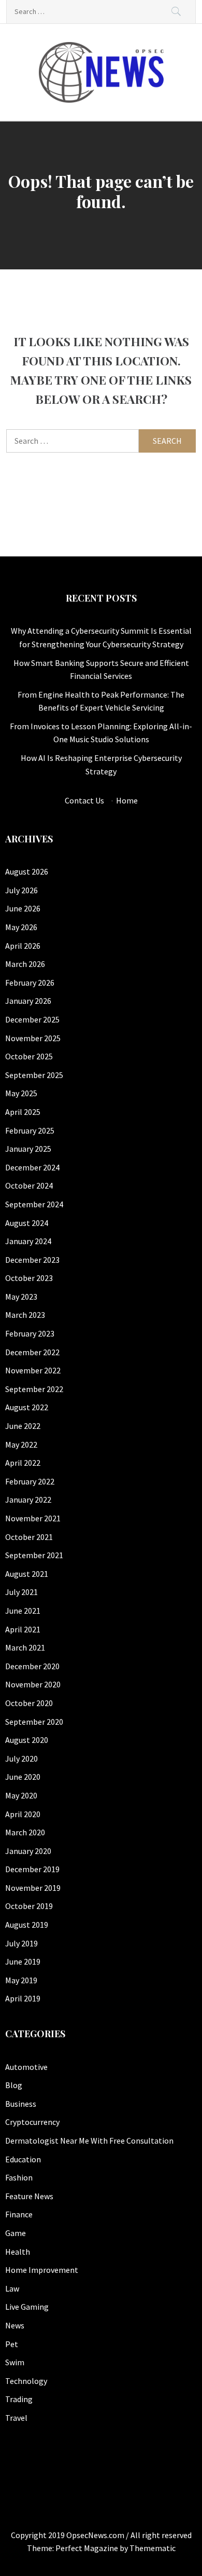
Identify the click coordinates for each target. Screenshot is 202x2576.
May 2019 (21, 1980)
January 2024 (28, 1241)
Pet (12, 2344)
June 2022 (23, 1426)
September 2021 (34, 1555)
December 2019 (32, 1869)
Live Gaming (27, 2307)
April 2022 (23, 1463)
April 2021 (23, 1629)
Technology (26, 2381)
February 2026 (30, 983)
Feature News (29, 2196)
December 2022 (32, 1352)
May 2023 (21, 1297)
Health (18, 2252)
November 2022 (33, 1370)
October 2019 (29, 1906)
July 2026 (21, 890)
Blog (14, 2085)
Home (127, 800)
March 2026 (25, 964)
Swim (15, 2362)
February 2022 (30, 1481)
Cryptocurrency (32, 2122)
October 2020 (29, 1703)
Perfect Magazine (88, 2548)
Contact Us (84, 800)
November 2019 (33, 1888)
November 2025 (33, 1038)
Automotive (26, 2067)
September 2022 (34, 1389)
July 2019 (21, 1943)
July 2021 (21, 1592)
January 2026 (28, 1001)
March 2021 (25, 1647)
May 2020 (21, 1795)
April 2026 (23, 946)
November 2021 (33, 1518)
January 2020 (28, 1851)
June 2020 (23, 1777)
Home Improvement (42, 2270)
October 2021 (29, 1537)
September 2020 (34, 1722)
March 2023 (25, 1315)
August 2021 (27, 1574)
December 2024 (32, 1167)
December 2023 (32, 1260)
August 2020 (27, 1740)
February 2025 (30, 1130)
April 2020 (23, 1814)
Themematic (153, 2548)
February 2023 (30, 1333)
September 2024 (34, 1204)
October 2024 (29, 1185)
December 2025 (32, 1019)
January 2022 (28, 1500)
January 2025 (28, 1149)
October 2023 (29, 1278)
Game (16, 2233)
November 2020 (33, 1684)
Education (23, 2159)
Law (12, 2288)
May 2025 (21, 1093)
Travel (16, 2418)
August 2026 (27, 871)
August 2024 (27, 1223)
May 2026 (21, 927)
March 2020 (25, 1832)
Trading (19, 2399)
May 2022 (21, 1444)
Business (21, 2104)
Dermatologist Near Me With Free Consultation (89, 2141)
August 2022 (27, 1407)
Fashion (19, 2177)
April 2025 (23, 1112)
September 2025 (34, 1075)
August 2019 (27, 1925)
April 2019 (23, 1998)
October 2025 (29, 1056)
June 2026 (23, 908)
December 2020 (32, 1666)
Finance (19, 2214)
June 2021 (23, 1611)
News (15, 2325)
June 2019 (23, 1961)
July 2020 (21, 1759)
